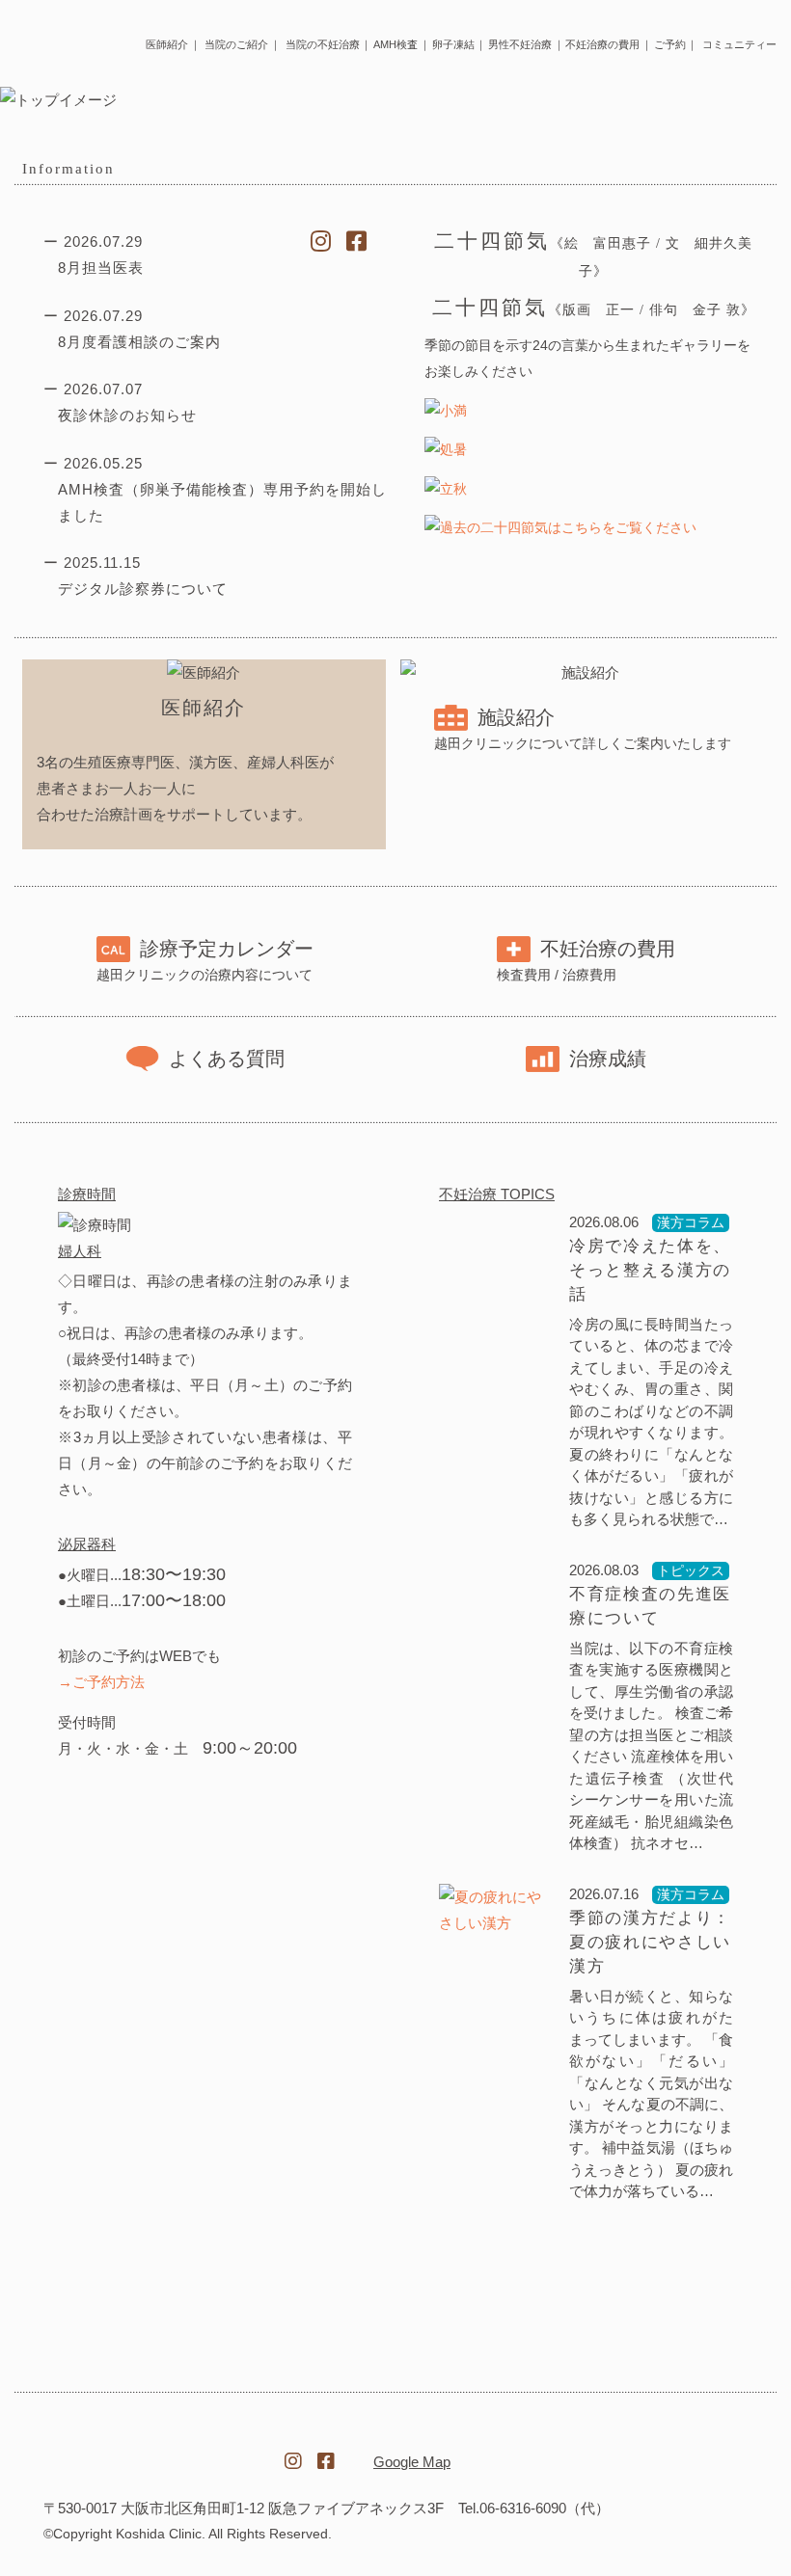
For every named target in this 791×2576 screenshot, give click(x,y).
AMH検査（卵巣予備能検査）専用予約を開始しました (222, 502)
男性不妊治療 (520, 44)
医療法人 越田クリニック (50, 40)
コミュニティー (739, 44)
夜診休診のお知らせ (127, 415)
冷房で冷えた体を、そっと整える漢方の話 (650, 1270)
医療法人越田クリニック (146, 2450)
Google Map (412, 2462)
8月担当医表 (101, 268)
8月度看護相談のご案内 (139, 342)
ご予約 (670, 44)
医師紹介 (167, 44)
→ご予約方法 (101, 1682)
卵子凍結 (453, 44)
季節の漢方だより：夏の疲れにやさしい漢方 (650, 1942)
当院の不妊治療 (323, 44)
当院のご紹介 (236, 44)
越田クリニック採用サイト (645, 2452)
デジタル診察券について (143, 589)
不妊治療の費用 (602, 44)
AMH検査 (395, 44)
